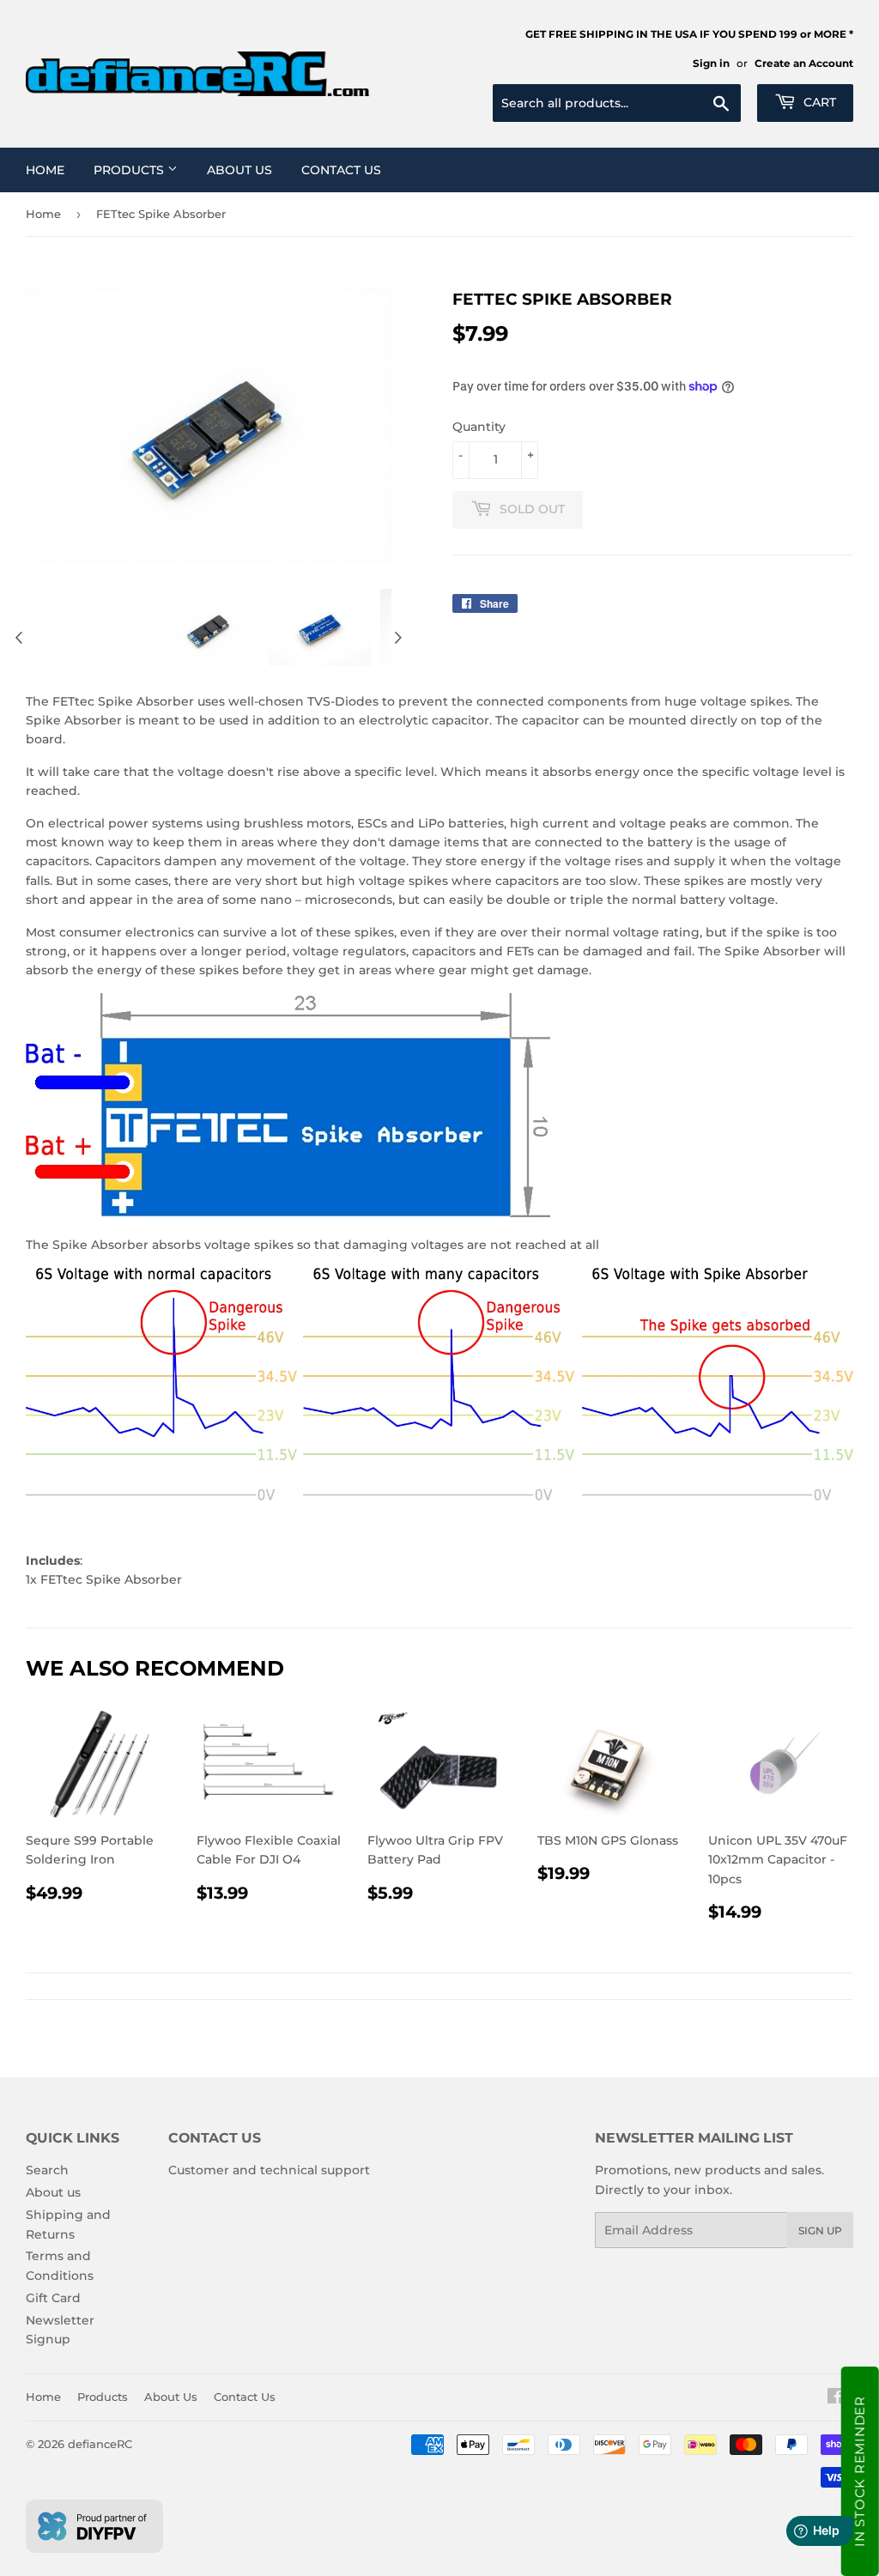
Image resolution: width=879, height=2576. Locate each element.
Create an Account (804, 63)
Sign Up (820, 2231)
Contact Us (341, 170)
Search (47, 2170)
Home (45, 170)
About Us (239, 170)
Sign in (711, 63)
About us (53, 2192)
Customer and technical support (269, 2170)
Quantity (479, 427)
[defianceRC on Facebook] (836, 2398)
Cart (818, 102)
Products (130, 170)
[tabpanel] (209, 627)
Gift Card (53, 2298)
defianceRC (100, 2444)
